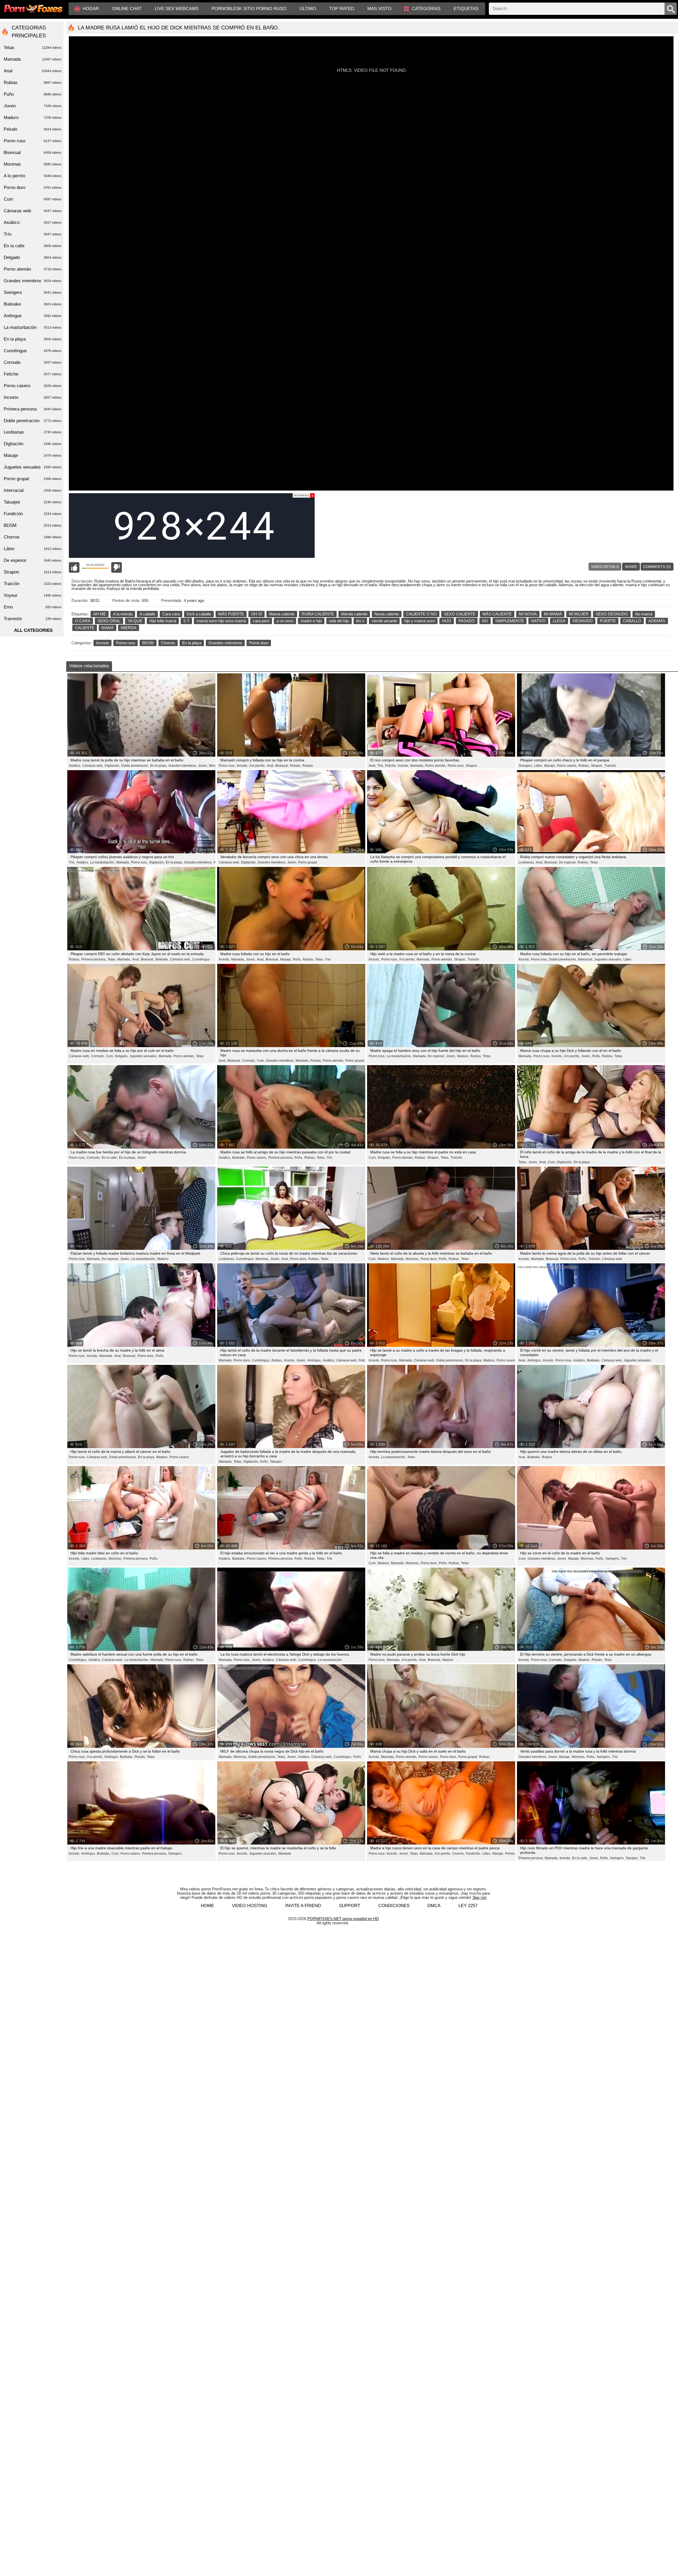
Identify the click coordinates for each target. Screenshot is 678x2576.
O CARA (83, 621)
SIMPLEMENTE (510, 621)
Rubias (308, 766)
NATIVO (538, 621)
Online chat (127, 9)
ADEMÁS (657, 621)
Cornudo (33, 362)
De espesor (33, 560)
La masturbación (330, 1660)
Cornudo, (98, 1056)
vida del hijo (339, 621)
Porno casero (506, 1360)
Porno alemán (33, 269)
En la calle (33, 246)
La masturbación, (102, 862)
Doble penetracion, (135, 766)
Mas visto (379, 9)
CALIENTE (85, 628)
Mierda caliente (354, 614)
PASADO (467, 621)
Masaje (33, 455)
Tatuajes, (632, 1858)
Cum (33, 199)
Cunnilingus (201, 959)
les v (360, 621)
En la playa (192, 643)
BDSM (148, 643)
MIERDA (129, 628)
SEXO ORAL (109, 621)
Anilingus (33, 316)
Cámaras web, (93, 766)
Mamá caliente (282, 614)
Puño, (297, 959)
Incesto (102, 643)
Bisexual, (282, 766)
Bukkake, (162, 959)
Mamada (285, 1854)
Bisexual (33, 153)
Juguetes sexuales (637, 1360)
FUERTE (608, 621)
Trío (328, 959)
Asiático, (75, 766)
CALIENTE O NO (421, 614)
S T (186, 621)
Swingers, (526, 766)
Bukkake (33, 304)
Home (207, 1906)
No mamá (644, 614)
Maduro (163, 1259)
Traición (610, 766)
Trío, (381, 766)
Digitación (33, 444)
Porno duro (259, 643)
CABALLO (632, 621)
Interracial (33, 490)
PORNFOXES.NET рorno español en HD (343, 1919)
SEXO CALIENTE (460, 614)
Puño (160, 1356)
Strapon (471, 766)
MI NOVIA (528, 614)
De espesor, (568, 862)
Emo (33, 607)
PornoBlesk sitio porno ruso (249, 9)
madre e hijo (311, 621)
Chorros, (458, 1854)
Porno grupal (308, 862)
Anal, (270, 766)
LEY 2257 (468, 1906)
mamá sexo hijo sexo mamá (221, 621)
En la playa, (159, 766)
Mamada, (417, 766)
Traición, (594, 1259)
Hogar (91, 9)
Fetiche (364, 1360)
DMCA (434, 1906)
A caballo (147, 614)
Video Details (605, 567)
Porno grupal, (468, 1757)
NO (485, 621)
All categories (33, 630)
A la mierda (123, 614)
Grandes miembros (225, 643)
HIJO (447, 621)
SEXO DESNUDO (612, 614)
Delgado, (122, 1056)
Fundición (33, 514)
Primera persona (33, 409)
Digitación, (112, 766)
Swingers (175, 1854)
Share (631, 567)
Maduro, (463, 1056)
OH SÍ (257, 614)
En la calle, (110, 1158)
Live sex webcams (177, 9)
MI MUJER (579, 614)
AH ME (100, 614)
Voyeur (33, 595)
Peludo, (296, 766)
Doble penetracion (33, 421)
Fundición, (473, 1854)
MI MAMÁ (553, 614)
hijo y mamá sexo (420, 621)
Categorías (426, 9)
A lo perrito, (257, 766)
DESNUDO (583, 621)
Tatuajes (276, 1462)
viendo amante (384, 621)
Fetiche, (391, 766)
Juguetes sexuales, (608, 959)
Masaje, (550, 766)
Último (308, 9)
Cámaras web (612, 1259)
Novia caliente (387, 614)
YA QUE (135, 621)
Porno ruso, (227, 766)
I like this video (74, 567)
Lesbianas (33, 432)
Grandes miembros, (183, 766)
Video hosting (250, 1906)
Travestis (33, 619)
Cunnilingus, (245, 1259)
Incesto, (242, 766)
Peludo (33, 129)
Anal (33, 71)
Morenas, (262, 1259)
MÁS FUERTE (231, 614)
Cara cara (171, 614)
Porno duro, (298, 1259)
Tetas (594, 862)
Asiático (33, 222)
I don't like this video (117, 567)
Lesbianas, (527, 862)
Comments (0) (657, 567)
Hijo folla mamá (163, 621)
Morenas (215, 766)
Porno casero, (567, 766)
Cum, (110, 1056)
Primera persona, (94, 959)
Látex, (539, 766)
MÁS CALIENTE (497, 614)
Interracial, (585, 959)
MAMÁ (108, 628)
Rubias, (584, 766)
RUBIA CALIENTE (318, 614)
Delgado (33, 257)
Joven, (203, 766)
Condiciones (394, 1906)
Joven (142, 1158)
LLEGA (559, 621)
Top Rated (342, 9)
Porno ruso (126, 643)
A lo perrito (33, 176)
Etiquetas (466, 9)
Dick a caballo (199, 614)
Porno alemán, (436, 766)
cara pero (261, 621)
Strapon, (597, 766)
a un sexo (285, 621)
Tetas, (112, 959)
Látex (627, 959)
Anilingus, (314, 1360)
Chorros (168, 643)
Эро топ (479, 1897)
